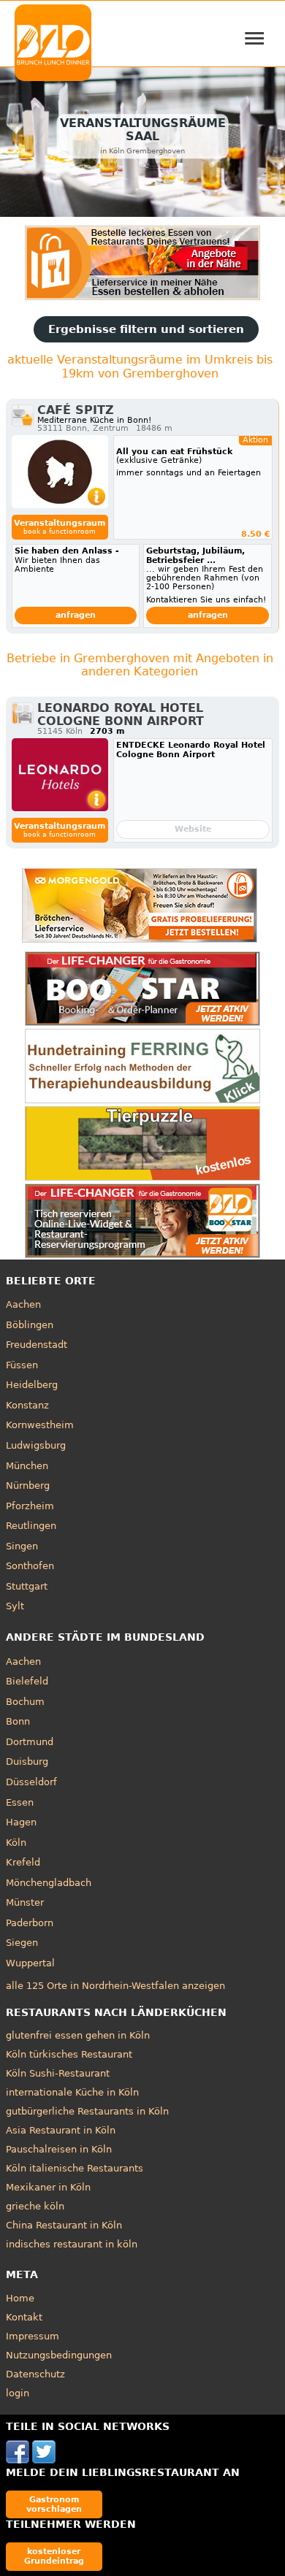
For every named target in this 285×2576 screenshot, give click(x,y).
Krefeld (23, 1862)
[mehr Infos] (60, 472)
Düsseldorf (31, 1782)
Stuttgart (27, 1586)
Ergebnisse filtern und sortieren (146, 329)
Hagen (21, 1822)
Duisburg (27, 1762)
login (18, 2393)
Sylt (15, 1606)
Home (20, 2298)
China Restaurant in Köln (64, 2225)
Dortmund (30, 1742)
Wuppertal (30, 1963)
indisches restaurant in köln (72, 2244)
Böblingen (30, 1325)
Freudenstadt (37, 1345)
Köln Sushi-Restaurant (58, 2073)
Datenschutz (35, 2374)
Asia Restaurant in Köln (61, 2130)
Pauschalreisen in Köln (59, 2149)
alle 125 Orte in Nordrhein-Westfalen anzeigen (115, 1986)
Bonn (18, 1721)
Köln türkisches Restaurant (69, 2054)
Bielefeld (27, 1681)
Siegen (22, 1943)
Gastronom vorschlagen (54, 2504)
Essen (20, 1802)
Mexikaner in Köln (48, 2187)
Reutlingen (31, 1526)
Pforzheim (30, 1506)
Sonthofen (30, 1566)
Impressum (33, 2336)
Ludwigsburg (36, 1445)
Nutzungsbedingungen (59, 2355)
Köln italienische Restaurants (75, 2168)
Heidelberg (32, 1385)
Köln (16, 1843)
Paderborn (30, 1923)
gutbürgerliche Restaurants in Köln (87, 2111)
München (27, 1466)
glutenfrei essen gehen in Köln (78, 2035)
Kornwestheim (40, 1425)
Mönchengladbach (49, 1883)
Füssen (22, 1365)
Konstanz (27, 1405)
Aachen (23, 1304)
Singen (22, 1546)
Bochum (25, 1702)
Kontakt (24, 2317)
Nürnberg (28, 1486)
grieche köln (35, 2206)
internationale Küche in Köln (72, 2092)
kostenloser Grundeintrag (54, 2556)
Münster (25, 1902)
